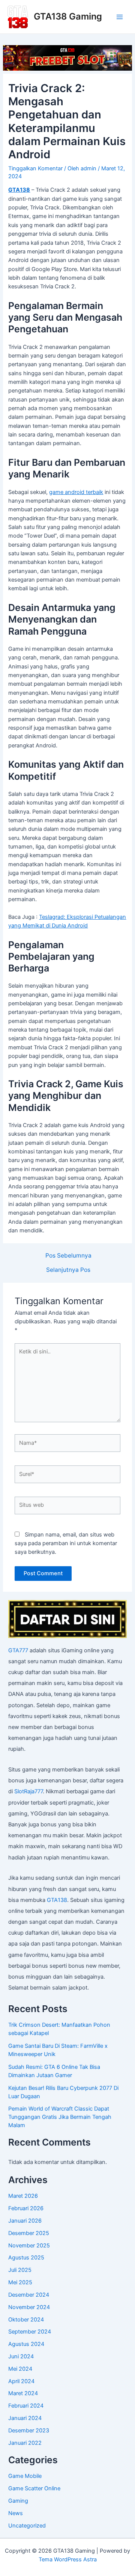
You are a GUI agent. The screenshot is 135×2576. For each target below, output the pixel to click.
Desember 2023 (29, 2431)
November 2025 (29, 2246)
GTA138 (57, 1900)
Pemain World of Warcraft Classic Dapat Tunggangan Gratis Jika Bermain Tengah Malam (60, 2117)
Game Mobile (25, 2476)
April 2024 (21, 2381)
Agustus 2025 (26, 2258)
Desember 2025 (29, 2233)
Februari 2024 (26, 2406)
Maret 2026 (23, 2196)
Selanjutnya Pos (68, 1270)
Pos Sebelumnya (68, 1256)
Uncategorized (27, 2526)
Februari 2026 (26, 2208)
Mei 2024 (20, 2369)
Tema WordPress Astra (68, 2559)
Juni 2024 (21, 2356)
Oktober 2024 (26, 2320)
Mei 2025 (20, 2282)
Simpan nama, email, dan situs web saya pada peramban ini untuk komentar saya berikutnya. (66, 1543)
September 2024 (30, 2332)
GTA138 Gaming (68, 16)
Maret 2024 (23, 2393)
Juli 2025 (20, 2270)
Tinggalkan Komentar (35, 168)
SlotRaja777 (28, 1791)
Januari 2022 (25, 2443)
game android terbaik (76, 492)
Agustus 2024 (26, 2344)
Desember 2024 (29, 2295)
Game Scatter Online (34, 2488)
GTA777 (18, 1650)
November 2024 (29, 2307)
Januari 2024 (25, 2418)
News (16, 2513)
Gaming (18, 2501)
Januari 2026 (25, 2221)
